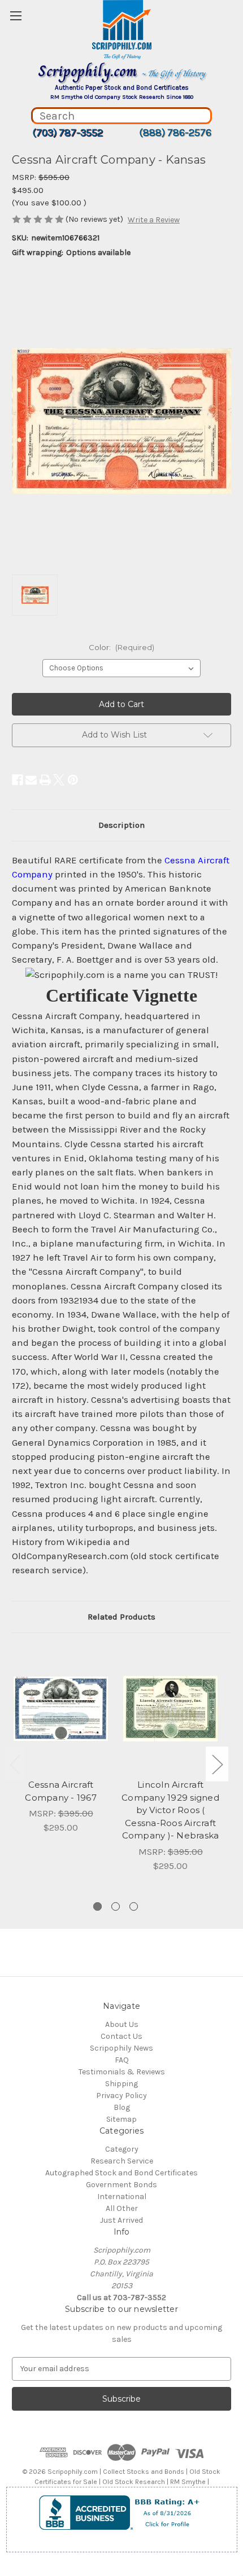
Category (122, 2149)
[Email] (31, 780)
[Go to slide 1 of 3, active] (97, 1906)
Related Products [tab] (121, 1617)
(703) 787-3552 (68, 133)
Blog (122, 2107)
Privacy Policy (121, 2096)
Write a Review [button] (154, 220)
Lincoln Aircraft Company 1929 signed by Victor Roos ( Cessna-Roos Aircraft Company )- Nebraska (170, 1810)
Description (121, 825)
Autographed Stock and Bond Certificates (121, 2173)
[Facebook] (18, 780)
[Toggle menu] (16, 16)
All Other (122, 2208)
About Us (122, 2024)
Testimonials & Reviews (122, 2072)
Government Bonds (121, 2185)
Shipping (121, 2084)
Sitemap (121, 2119)
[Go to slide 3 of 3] (134, 1906)
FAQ (122, 2060)
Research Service (122, 2161)
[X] (59, 780)
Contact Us (121, 2036)
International (122, 2197)
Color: (121, 647)
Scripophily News (121, 2048)
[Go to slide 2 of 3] (116, 1906)
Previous (15, 1764)
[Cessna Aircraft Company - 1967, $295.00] (61, 1709)
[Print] (45, 780)
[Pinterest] (73, 780)
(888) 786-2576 (175, 133)
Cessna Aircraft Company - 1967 (61, 1791)
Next (217, 1764)
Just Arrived (121, 2220)
